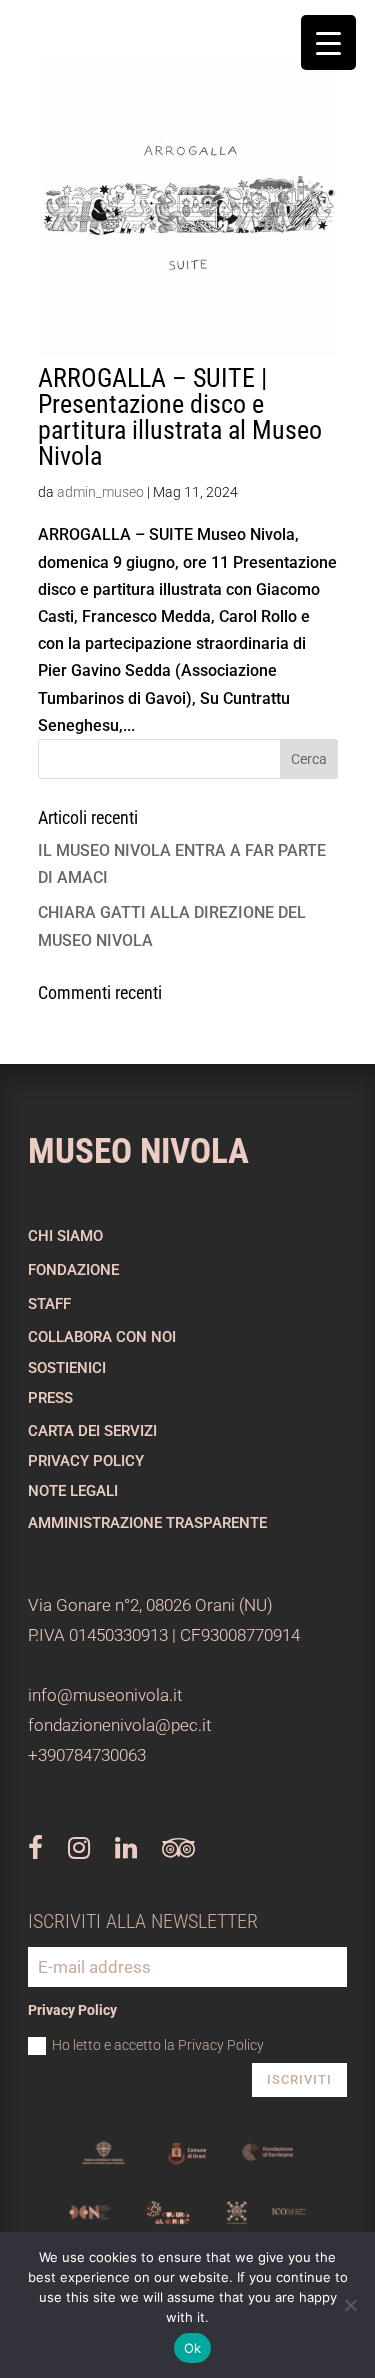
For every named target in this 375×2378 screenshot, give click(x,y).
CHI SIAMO (65, 1236)
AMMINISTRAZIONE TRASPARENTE (147, 1523)
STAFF (49, 1304)
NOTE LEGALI (73, 1491)
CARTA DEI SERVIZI (92, 1431)
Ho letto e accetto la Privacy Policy (158, 2045)
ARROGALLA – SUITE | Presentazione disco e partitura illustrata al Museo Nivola (180, 417)
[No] (350, 2305)
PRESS (50, 1398)
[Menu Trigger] (328, 42)
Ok (193, 2348)
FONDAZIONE (73, 1270)
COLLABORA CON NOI (102, 1337)
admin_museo (100, 492)
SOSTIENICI (67, 1368)
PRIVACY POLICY (86, 1461)
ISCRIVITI (299, 2079)
